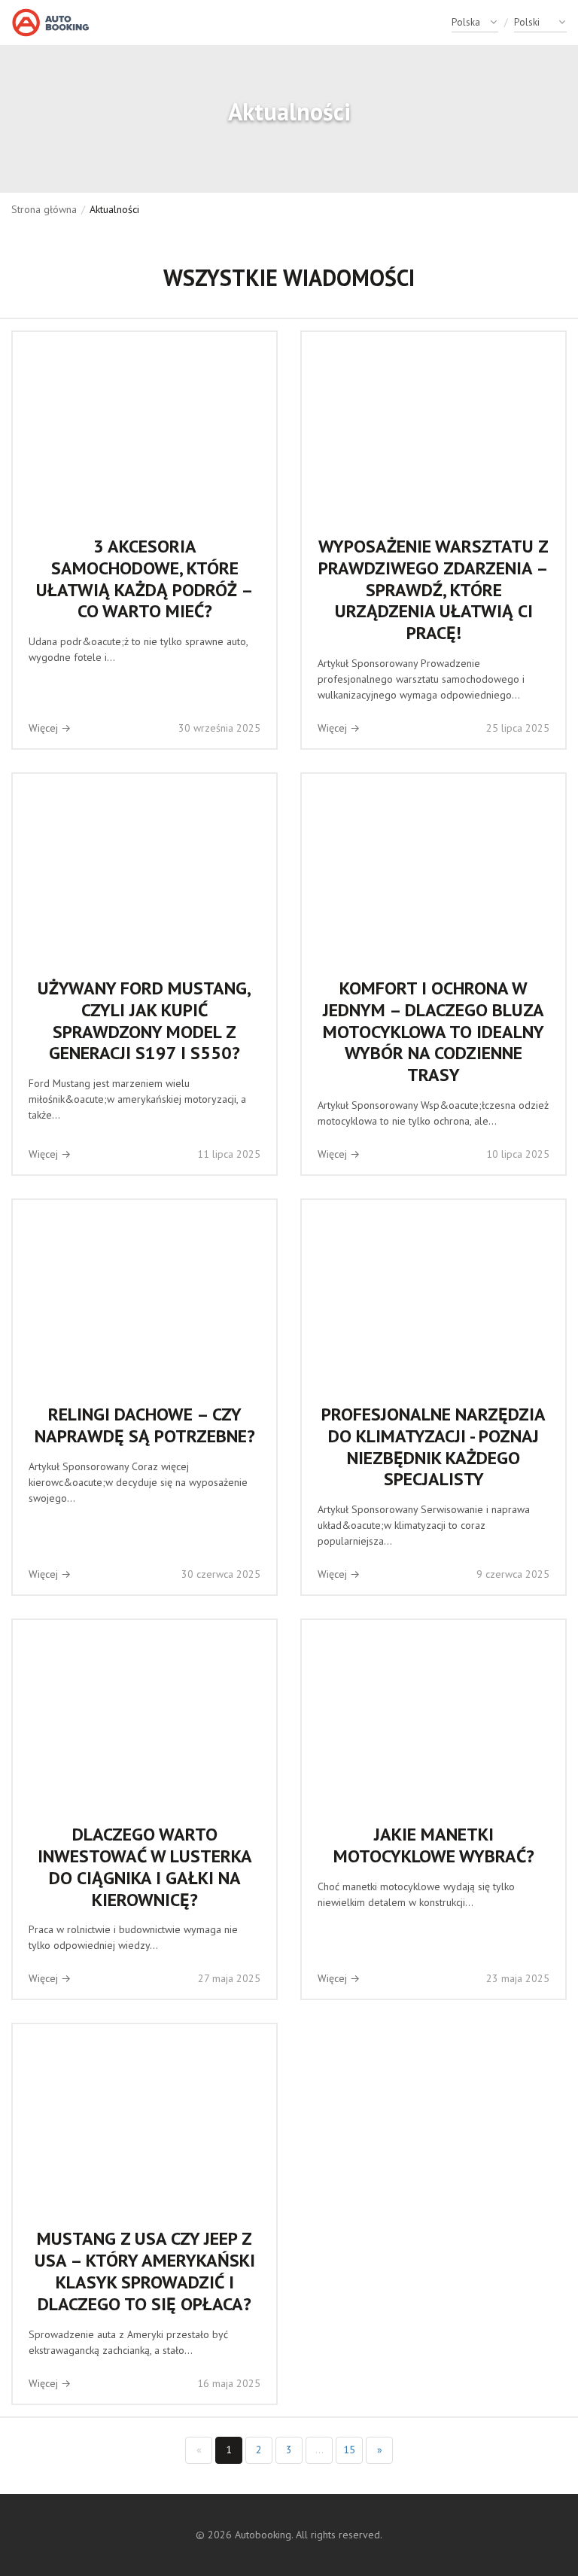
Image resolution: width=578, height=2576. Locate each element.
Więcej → (50, 728)
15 (349, 2450)
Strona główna (44, 209)
